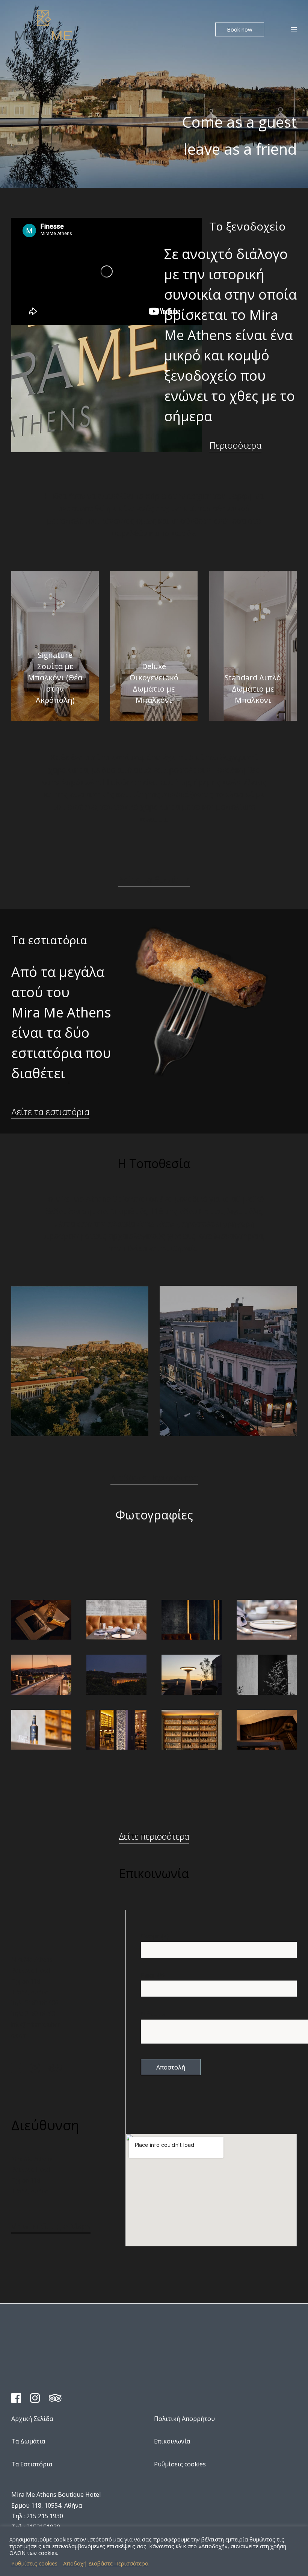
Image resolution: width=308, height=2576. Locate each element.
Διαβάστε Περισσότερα (154, 1478)
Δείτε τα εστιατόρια (50, 1112)
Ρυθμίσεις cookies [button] (34, 2563)
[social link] (21, 2070)
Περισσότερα (235, 445)
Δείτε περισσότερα (154, 1836)
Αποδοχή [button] (75, 2563)
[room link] (55, 646)
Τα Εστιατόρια (32, 2464)
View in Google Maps (51, 2226)
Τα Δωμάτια (28, 2441)
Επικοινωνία (172, 2441)
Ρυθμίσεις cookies (180, 2464)
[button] (240, 29)
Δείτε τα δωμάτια (154, 879)
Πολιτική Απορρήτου (184, 2419)
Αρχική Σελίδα (32, 2419)
